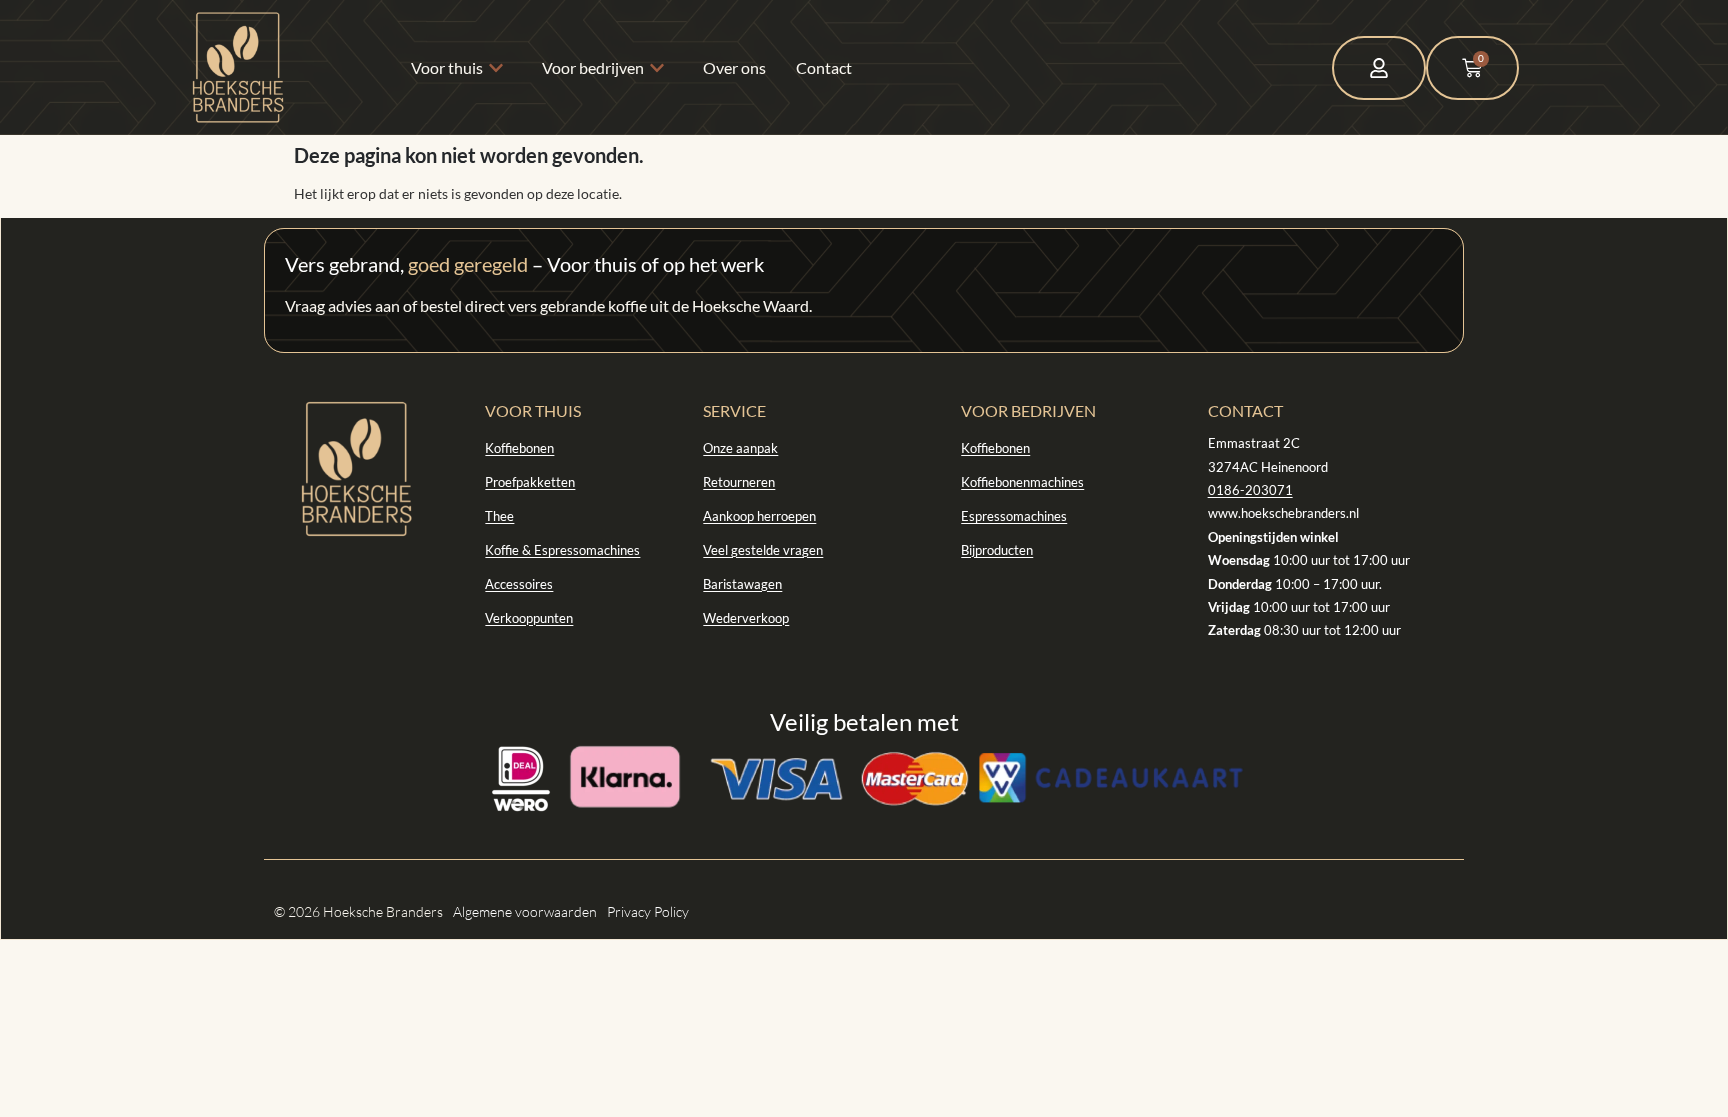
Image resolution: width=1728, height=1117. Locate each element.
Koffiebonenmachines (1022, 482)
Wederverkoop (746, 618)
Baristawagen (742, 584)
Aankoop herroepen (759, 516)
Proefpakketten (530, 482)
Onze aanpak (740, 448)
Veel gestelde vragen (763, 550)
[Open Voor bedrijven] (661, 68)
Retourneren (739, 482)
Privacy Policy (648, 911)
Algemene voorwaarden (525, 911)
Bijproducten (997, 550)
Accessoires (519, 584)
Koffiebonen (519, 448)
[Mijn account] (1379, 68)
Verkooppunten (529, 618)
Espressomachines (1014, 516)
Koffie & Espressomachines (562, 550)
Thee (499, 516)
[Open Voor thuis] (500, 68)
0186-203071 (1250, 490)
